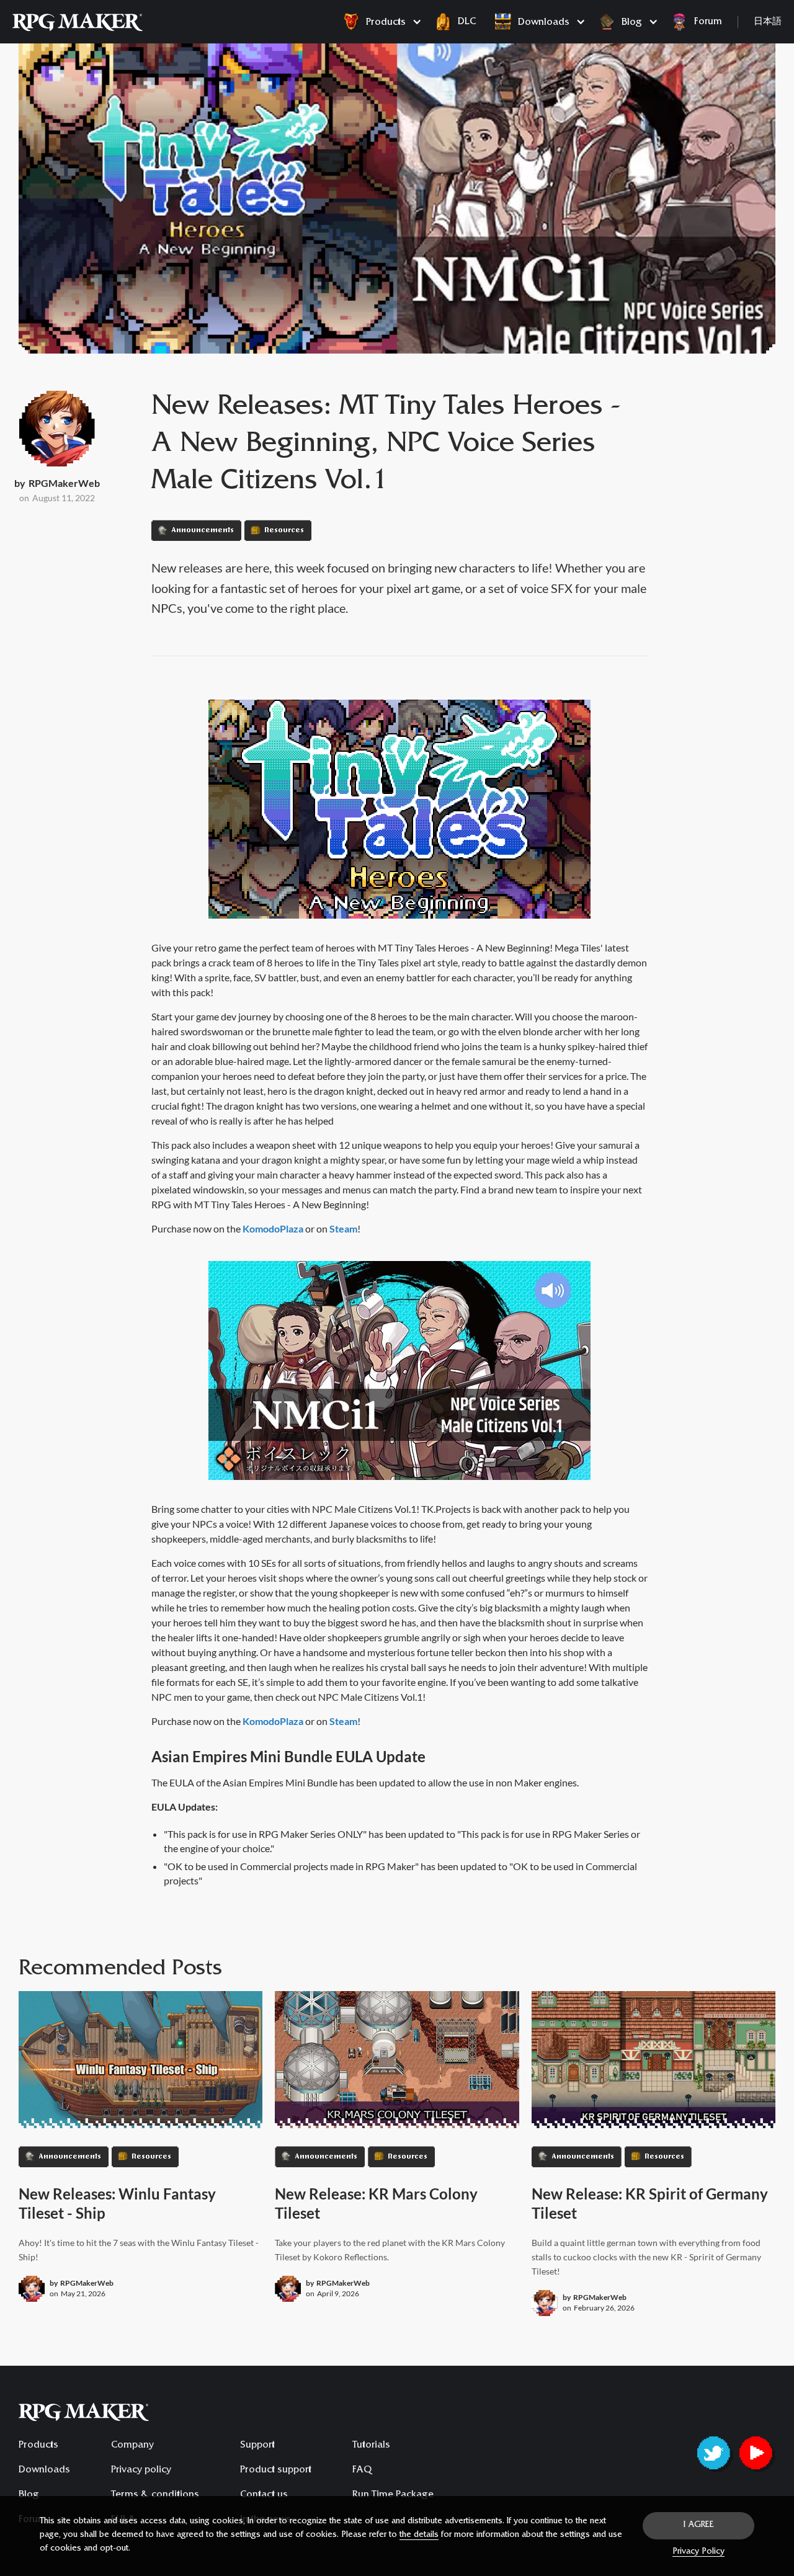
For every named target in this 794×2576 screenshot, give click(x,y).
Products (38, 2446)
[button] (379, 22)
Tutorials (371, 2446)
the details (419, 2536)
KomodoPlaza (273, 1228)
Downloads (44, 2471)
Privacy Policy (698, 2552)
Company (132, 2446)
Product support (276, 2471)
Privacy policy (141, 2471)
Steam (343, 1228)
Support (257, 2446)
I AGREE (699, 2526)
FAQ (362, 2471)
